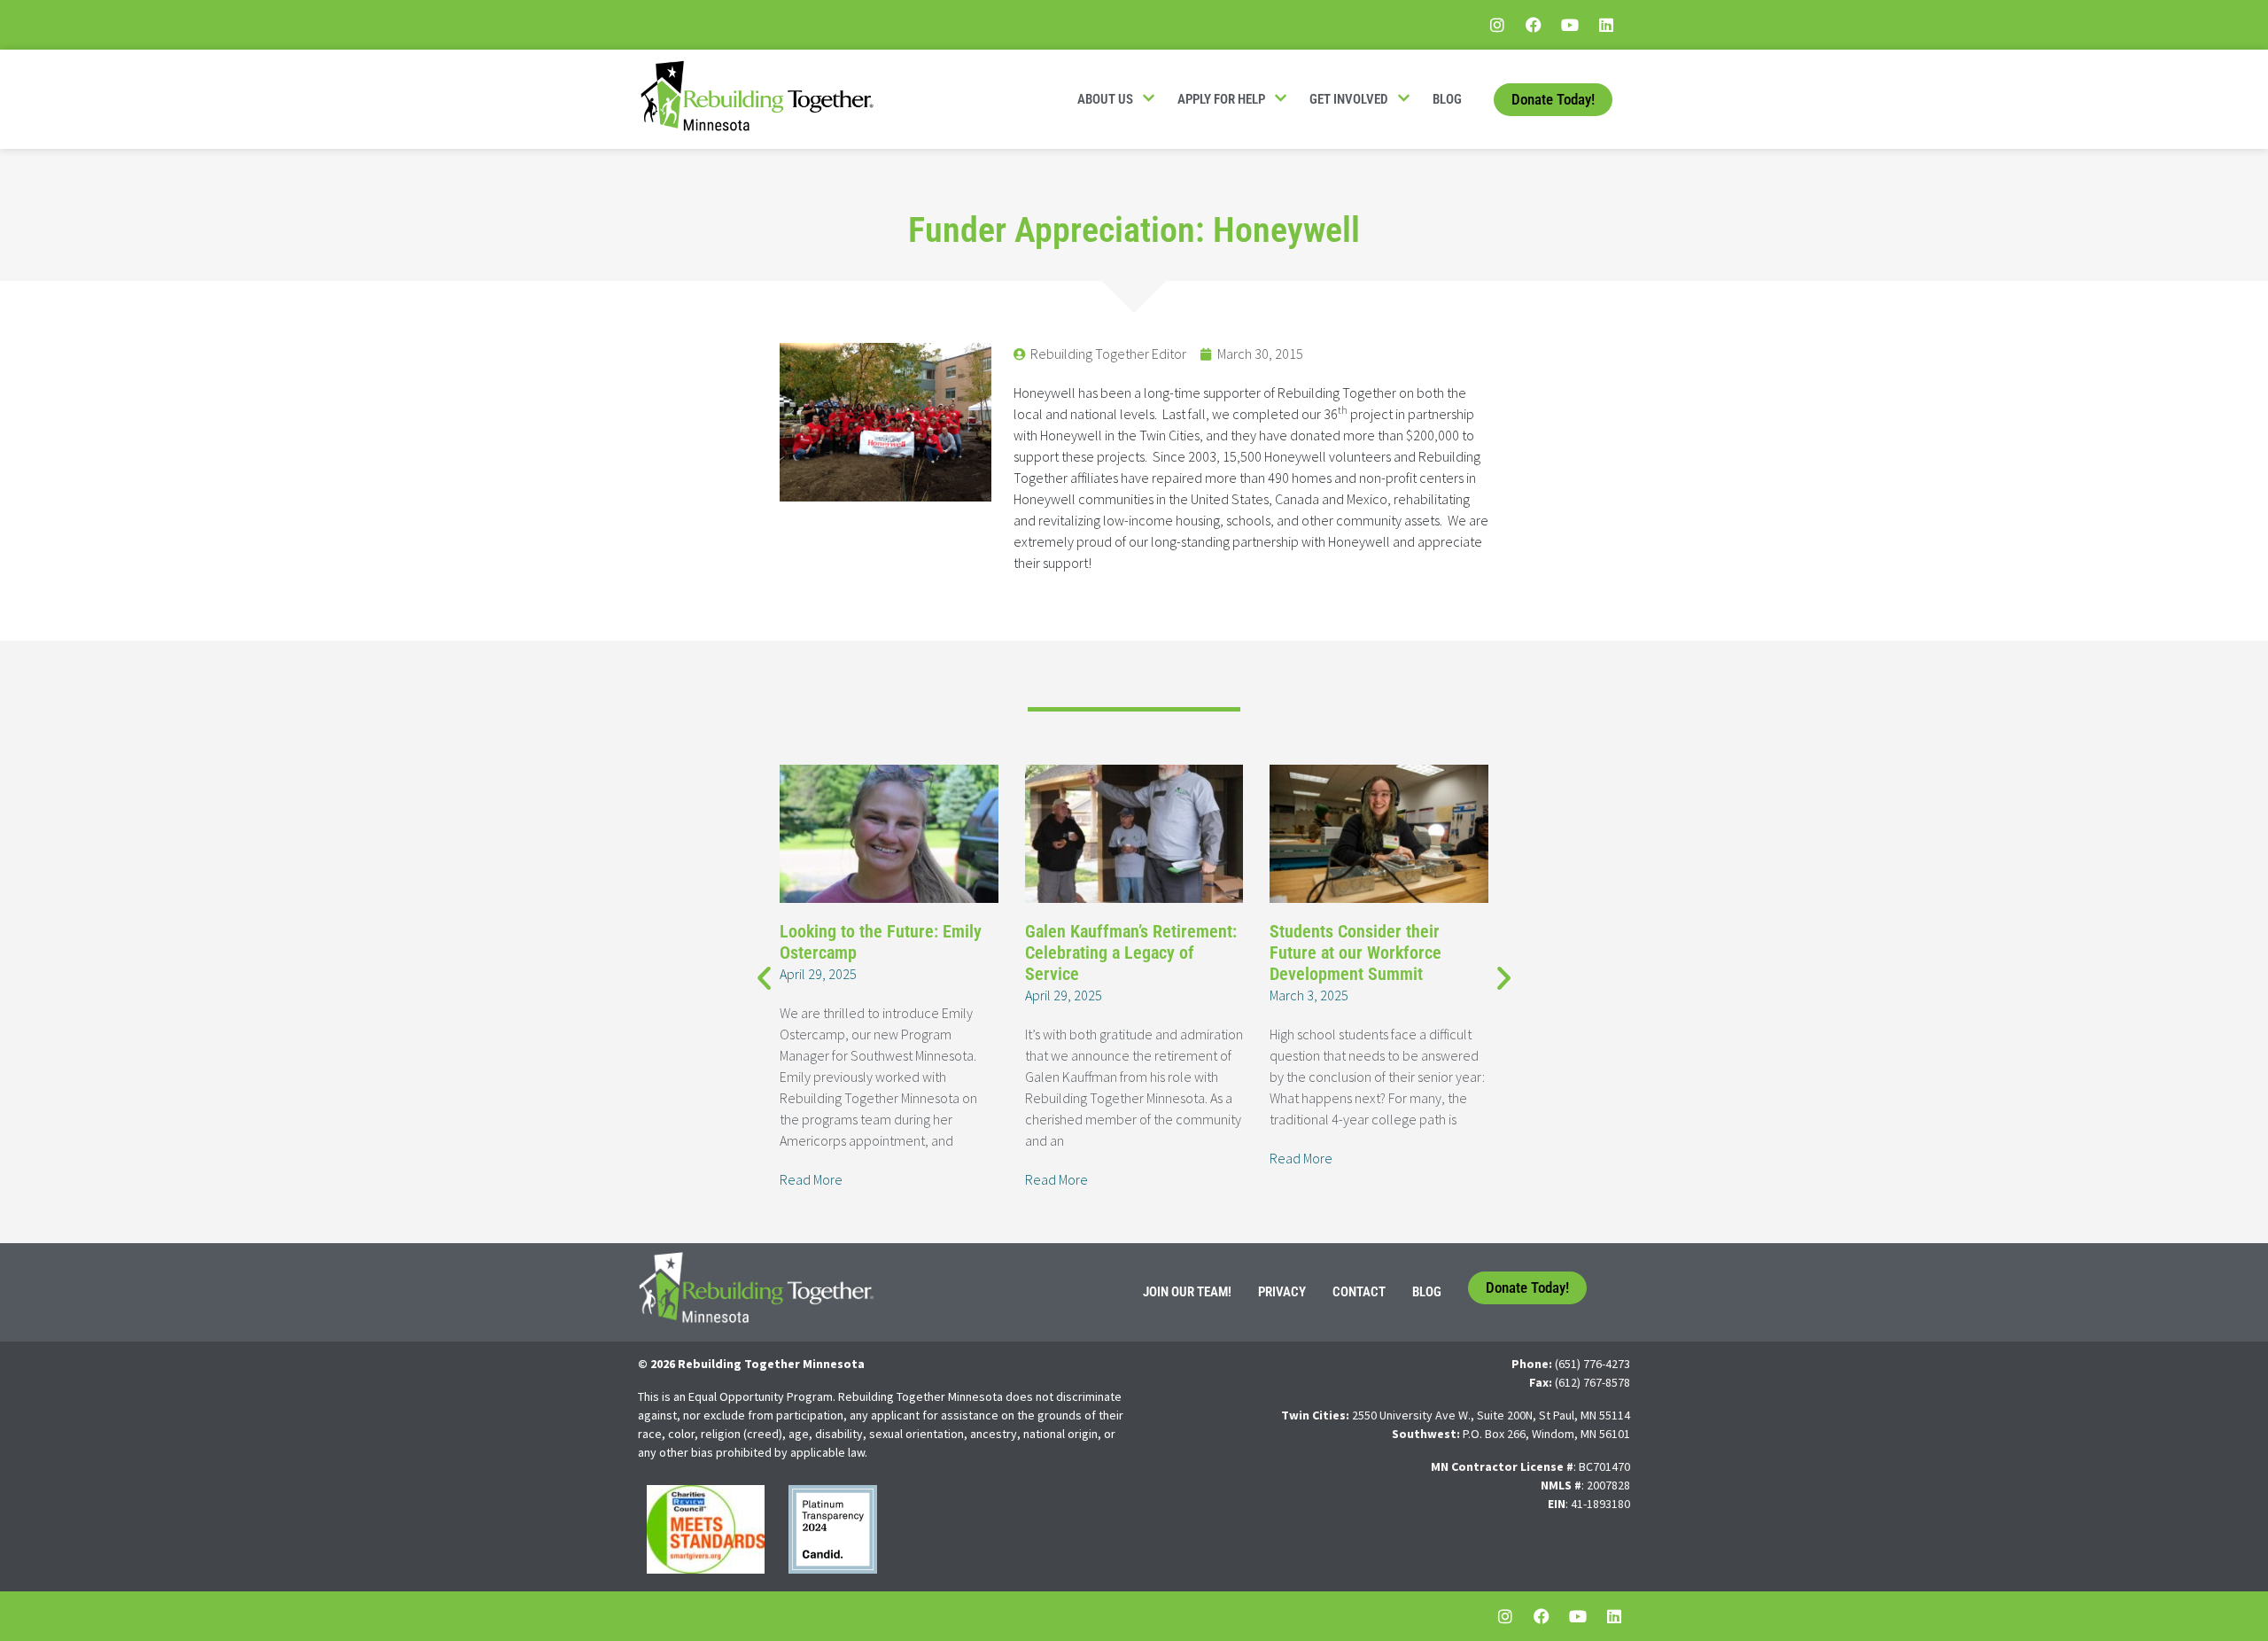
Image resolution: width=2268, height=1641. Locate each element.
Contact (1359, 1292)
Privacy (1282, 1292)
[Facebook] (1534, 25)
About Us (1105, 99)
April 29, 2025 (818, 974)
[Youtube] (1570, 25)
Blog (1447, 99)
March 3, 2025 (1309, 995)
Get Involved (1349, 99)
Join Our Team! (1187, 1292)
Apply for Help (1221, 99)
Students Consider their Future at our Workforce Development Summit (1355, 953)
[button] (764, 977)
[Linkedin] (1606, 25)
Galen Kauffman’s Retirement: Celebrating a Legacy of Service (1131, 953)
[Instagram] (1497, 25)
